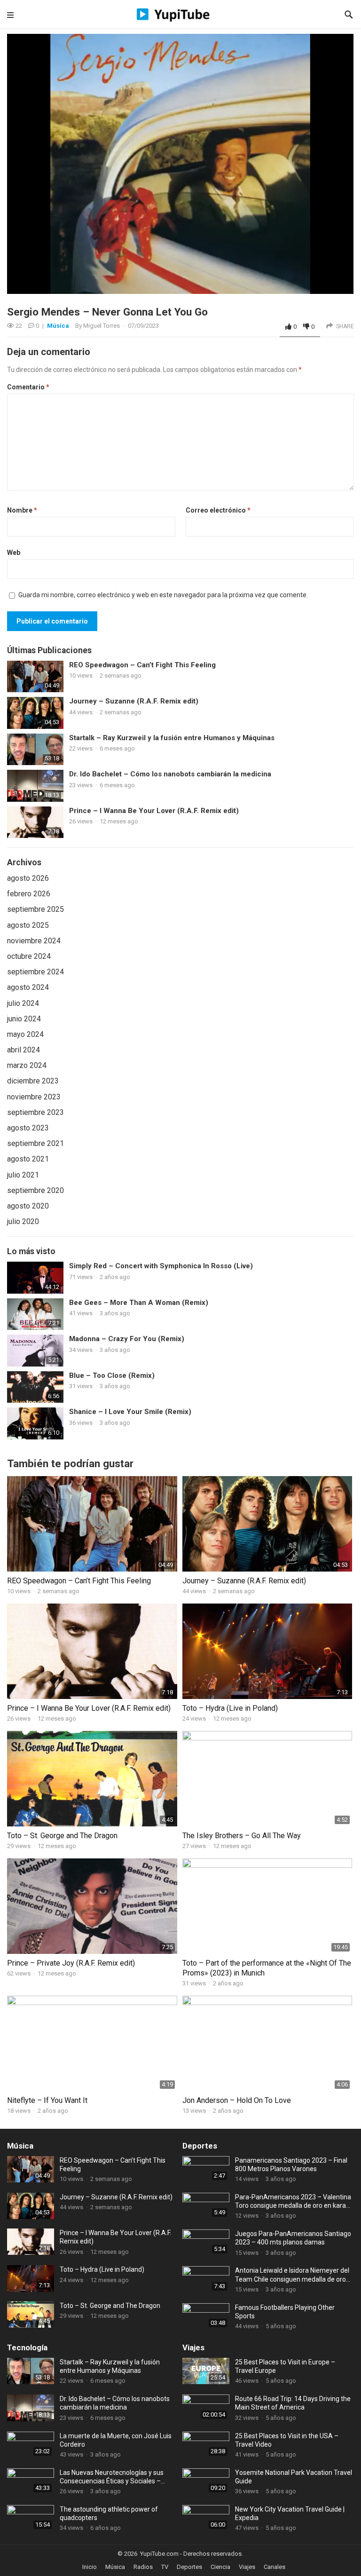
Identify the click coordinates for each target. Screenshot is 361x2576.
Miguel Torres (102, 326)
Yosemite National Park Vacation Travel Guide (294, 2477)
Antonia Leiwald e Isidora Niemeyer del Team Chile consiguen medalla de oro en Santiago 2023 (292, 2275)
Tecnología (27, 2347)
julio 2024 (23, 1003)
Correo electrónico (218, 510)
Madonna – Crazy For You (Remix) (127, 1339)
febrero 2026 (29, 894)
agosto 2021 (28, 1159)
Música (58, 326)
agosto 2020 (28, 1206)
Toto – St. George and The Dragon (62, 1836)
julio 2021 (23, 1175)
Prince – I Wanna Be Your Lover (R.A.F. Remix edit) (154, 811)
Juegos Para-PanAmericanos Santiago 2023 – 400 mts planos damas (293, 2238)
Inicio (90, 2567)
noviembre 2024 (34, 941)
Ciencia (220, 2567)
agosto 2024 (28, 987)
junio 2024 (24, 1019)
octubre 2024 (29, 956)
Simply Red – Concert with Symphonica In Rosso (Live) (161, 1266)
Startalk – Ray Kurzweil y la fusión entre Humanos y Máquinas (172, 738)
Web (14, 553)
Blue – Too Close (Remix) (112, 1375)
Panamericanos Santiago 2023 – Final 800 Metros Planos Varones (291, 2165)
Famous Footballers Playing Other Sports (285, 2312)
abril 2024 (24, 1050)
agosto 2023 (28, 1128)
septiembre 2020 (35, 1190)
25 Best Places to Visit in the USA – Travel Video (287, 2440)
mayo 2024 (25, 1034)
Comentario (28, 387)
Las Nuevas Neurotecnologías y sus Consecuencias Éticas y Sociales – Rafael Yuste (112, 2477)
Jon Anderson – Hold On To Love (237, 2100)
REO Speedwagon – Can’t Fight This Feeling (142, 665)
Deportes (200, 2146)
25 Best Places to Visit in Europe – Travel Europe (285, 2366)
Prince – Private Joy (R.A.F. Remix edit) (71, 1963)
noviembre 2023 (34, 1097)
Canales (275, 2567)
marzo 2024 (27, 1065)
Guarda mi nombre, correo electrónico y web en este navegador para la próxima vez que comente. (163, 595)
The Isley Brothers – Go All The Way (242, 1836)
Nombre (22, 510)
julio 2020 (23, 1221)
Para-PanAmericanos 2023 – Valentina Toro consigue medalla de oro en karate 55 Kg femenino (294, 2201)
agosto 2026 (28, 878)
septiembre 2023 (35, 1112)
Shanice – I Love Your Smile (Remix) (130, 1412)
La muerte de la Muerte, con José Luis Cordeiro (116, 2440)
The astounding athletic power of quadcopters (109, 2513)
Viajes (193, 2347)
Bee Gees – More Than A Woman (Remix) (139, 1303)
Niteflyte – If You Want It (47, 2100)
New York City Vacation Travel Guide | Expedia (290, 2513)
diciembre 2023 (33, 1081)
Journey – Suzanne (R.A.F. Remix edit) (134, 701)
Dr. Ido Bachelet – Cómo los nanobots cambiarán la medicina (170, 774)
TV (165, 2567)
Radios (143, 2567)
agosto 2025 (28, 925)
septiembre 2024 (35, 972)
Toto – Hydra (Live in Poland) (230, 1708)
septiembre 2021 (35, 1143)
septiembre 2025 (35, 909)
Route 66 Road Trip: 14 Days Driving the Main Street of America (293, 2403)
